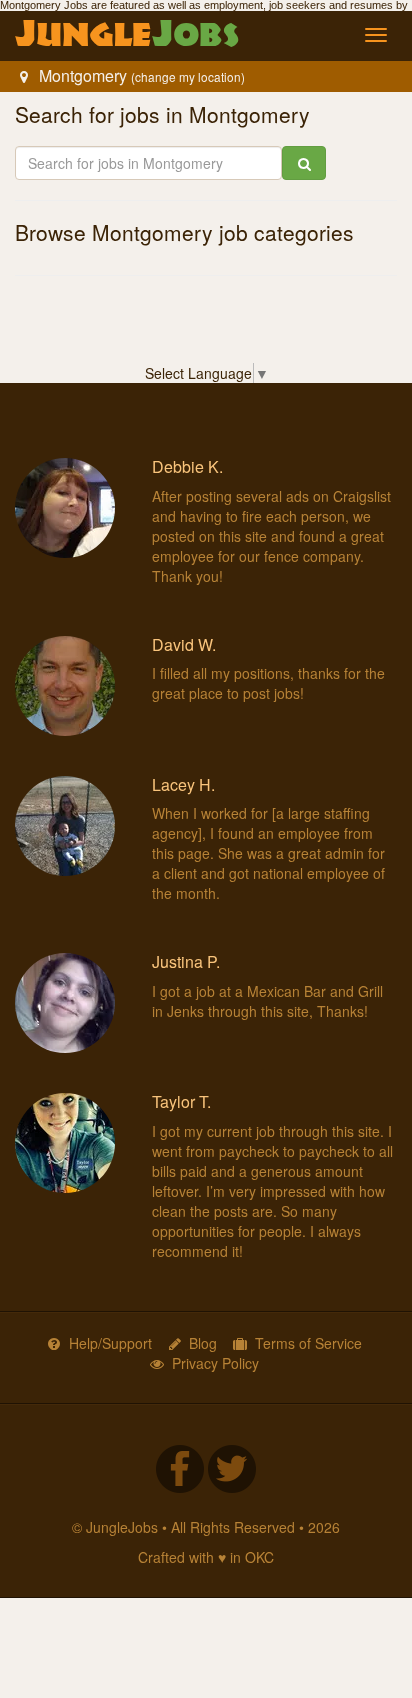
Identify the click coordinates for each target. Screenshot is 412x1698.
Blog (203, 1343)
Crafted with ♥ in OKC (206, 1557)
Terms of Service (308, 1343)
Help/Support (110, 1343)
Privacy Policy (215, 1363)
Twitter (232, 1469)
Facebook (180, 1469)
